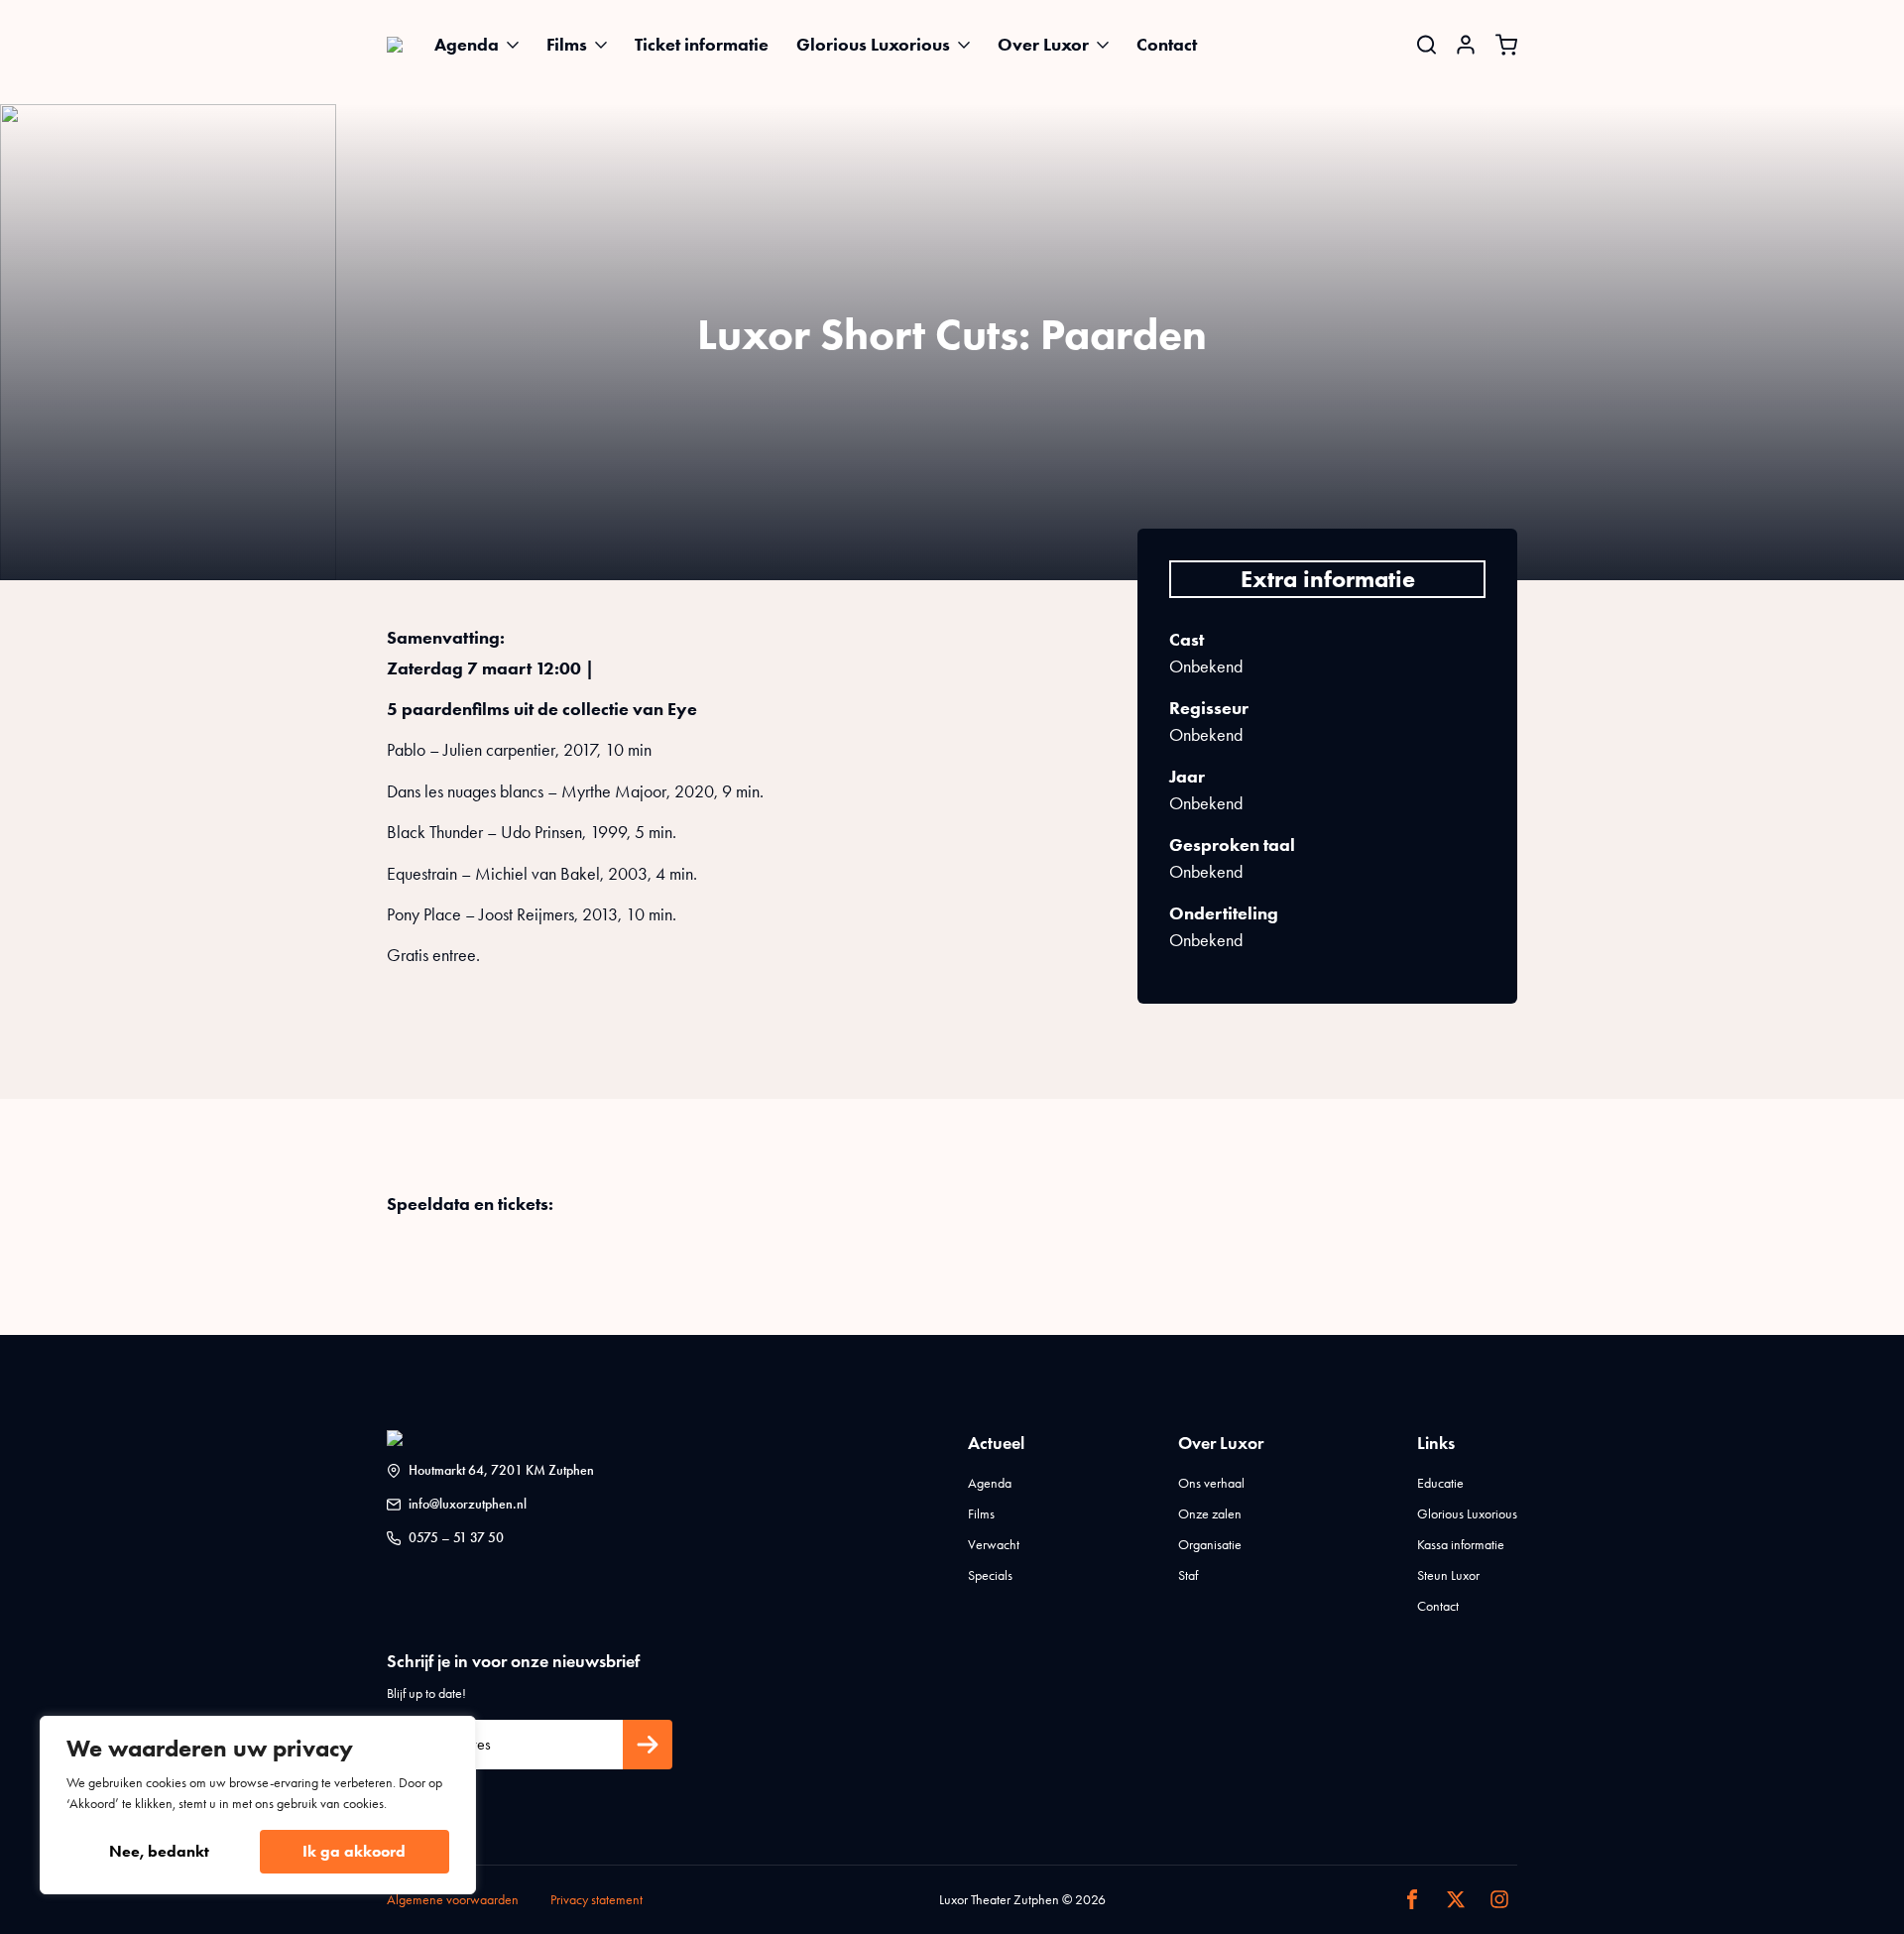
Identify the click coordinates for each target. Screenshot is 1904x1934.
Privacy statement (596, 1900)
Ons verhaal (1211, 1483)
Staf (1188, 1575)
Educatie (1440, 1483)
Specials (990, 1575)
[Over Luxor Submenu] (1109, 45)
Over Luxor (1043, 45)
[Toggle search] (1427, 45)
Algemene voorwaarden (453, 1900)
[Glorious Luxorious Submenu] (970, 45)
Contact (1167, 45)
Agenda (467, 45)
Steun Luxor (1448, 1575)
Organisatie (1210, 1545)
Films (567, 45)
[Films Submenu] (607, 45)
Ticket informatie (702, 45)
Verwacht (994, 1545)
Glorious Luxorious (873, 45)
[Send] (648, 1745)
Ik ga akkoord (354, 1851)
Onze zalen (1210, 1514)
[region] (258, 1805)
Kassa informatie (1461, 1545)
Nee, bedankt (159, 1851)
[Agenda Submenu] (519, 45)
